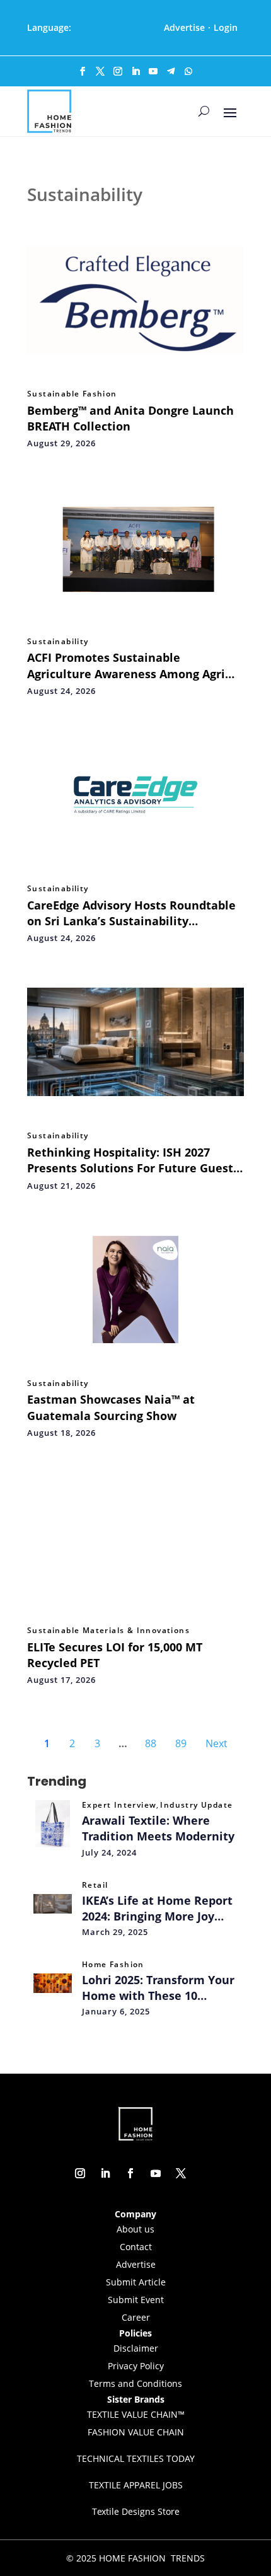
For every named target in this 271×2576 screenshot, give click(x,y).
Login (226, 27)
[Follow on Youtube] (153, 71)
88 (151, 1743)
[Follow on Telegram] (171, 71)
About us (135, 2229)
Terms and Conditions (135, 2383)
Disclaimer (136, 2348)
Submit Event (136, 2300)
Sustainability (58, 642)
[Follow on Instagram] (118, 71)
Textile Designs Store (136, 2511)
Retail (95, 1885)
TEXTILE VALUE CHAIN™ (136, 2414)
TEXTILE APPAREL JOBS (136, 2485)
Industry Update (196, 1805)
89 (181, 1743)
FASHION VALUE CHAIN (136, 2432)
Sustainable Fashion (72, 394)
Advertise (184, 27)
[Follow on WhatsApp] (188, 71)
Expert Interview (119, 1805)
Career (136, 2317)
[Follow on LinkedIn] (135, 71)
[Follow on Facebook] (83, 71)
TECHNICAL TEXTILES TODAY (136, 2458)
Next (216, 1743)
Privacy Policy (136, 2366)
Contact (136, 2247)
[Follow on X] (100, 71)
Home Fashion (113, 1965)
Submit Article (136, 2282)
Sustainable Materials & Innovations (108, 1631)
